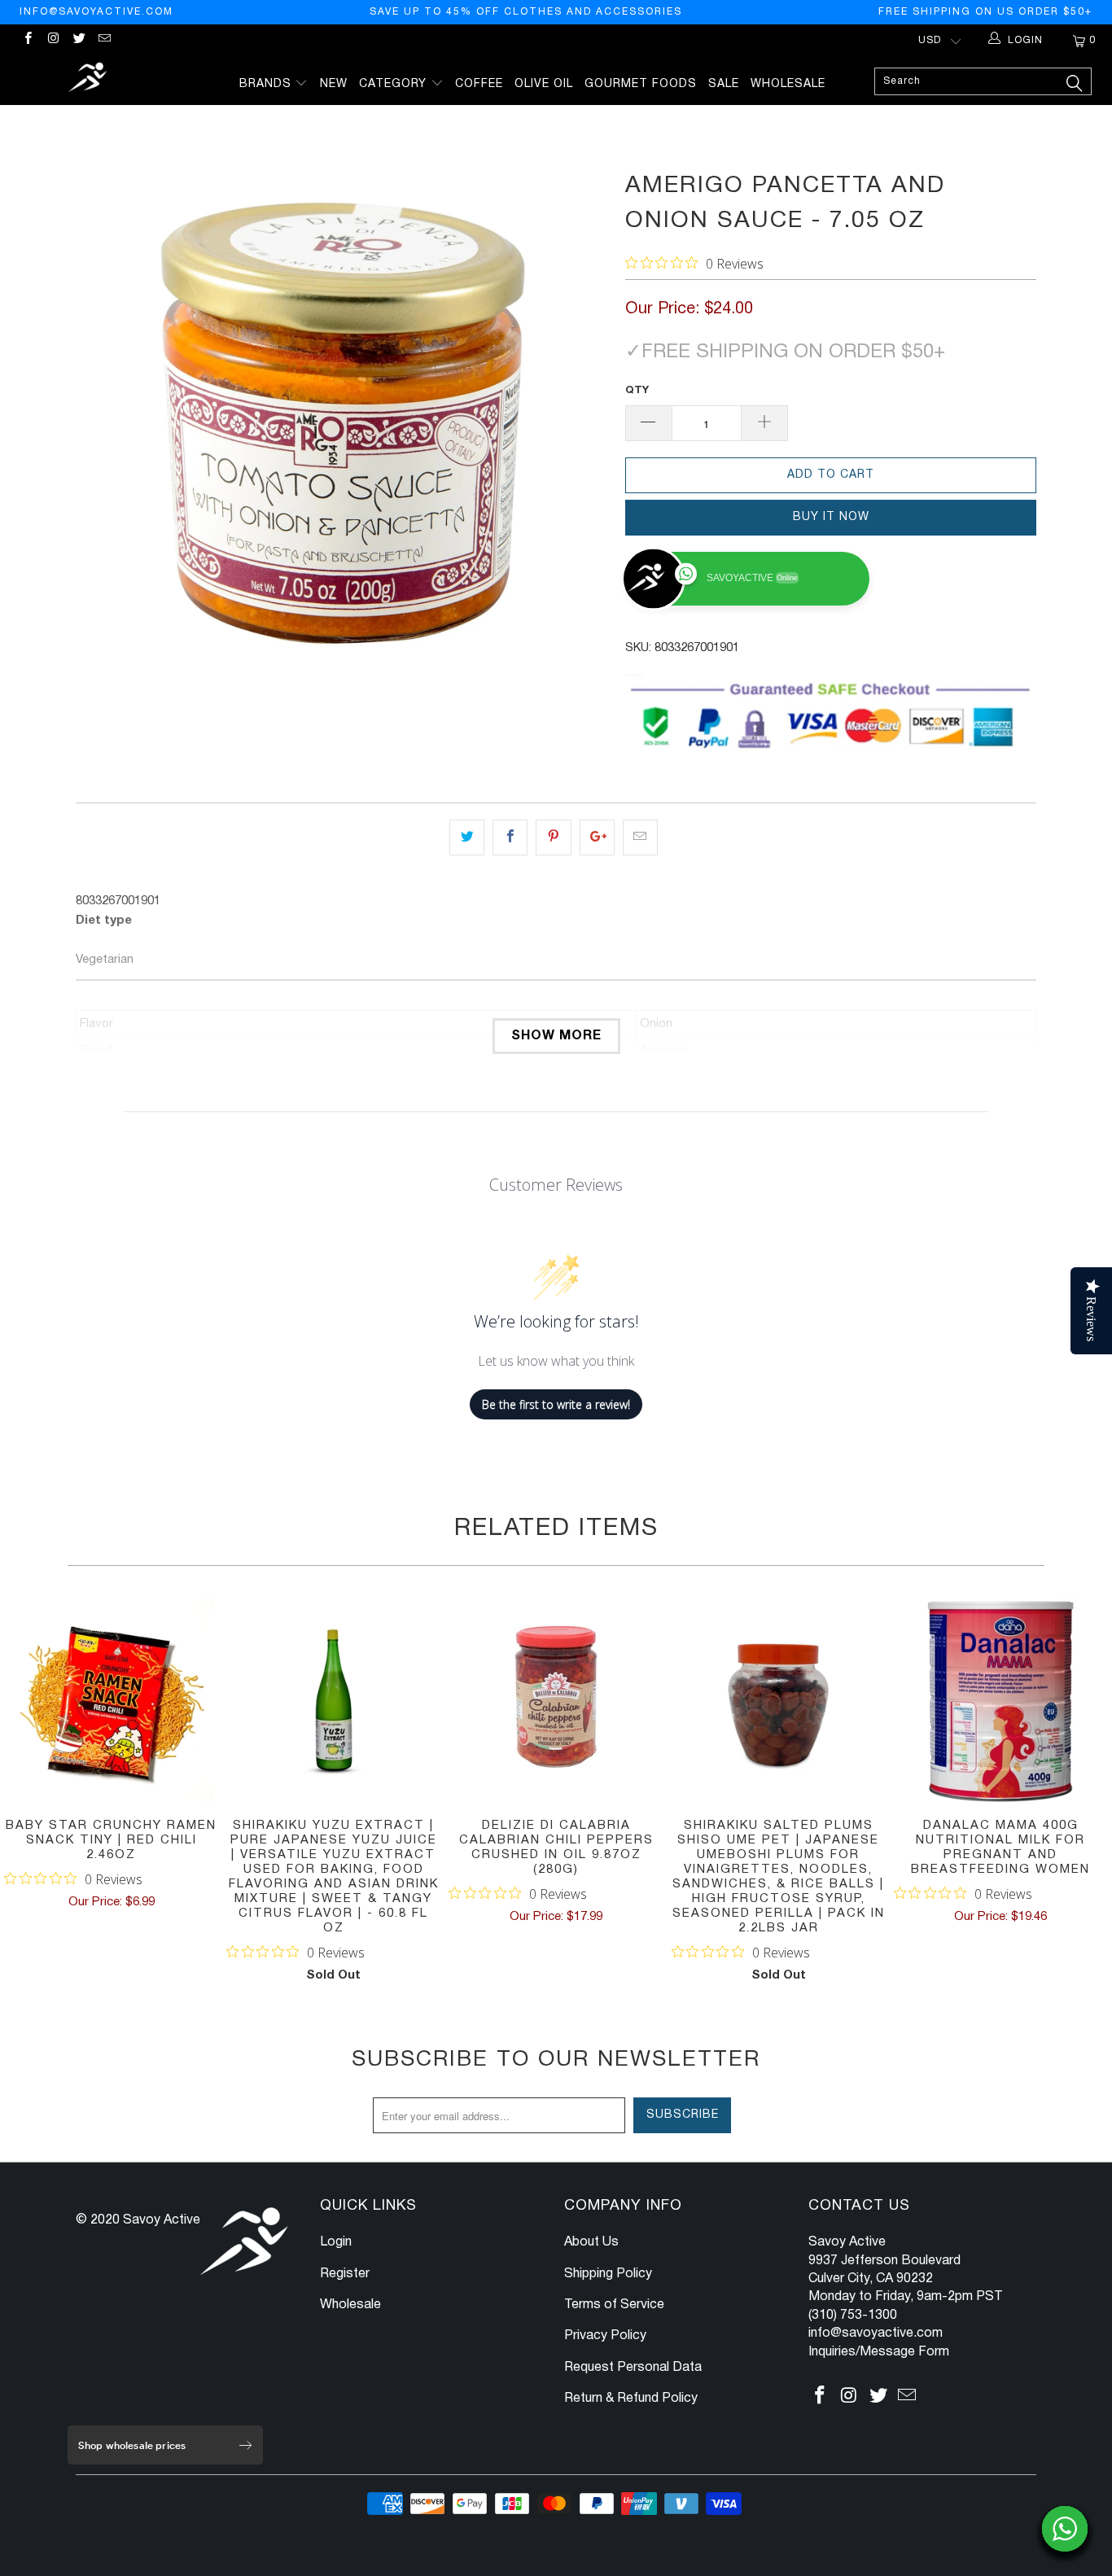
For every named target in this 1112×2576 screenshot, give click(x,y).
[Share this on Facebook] (510, 838)
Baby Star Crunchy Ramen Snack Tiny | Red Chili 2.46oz (111, 1700)
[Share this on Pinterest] (553, 838)
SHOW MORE (556, 1036)
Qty (637, 391)
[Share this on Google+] (597, 838)
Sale (724, 84)
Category (395, 84)
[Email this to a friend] (640, 838)
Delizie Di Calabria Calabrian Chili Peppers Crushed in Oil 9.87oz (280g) (556, 1700)
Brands (267, 84)
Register (345, 2274)
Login (336, 2242)
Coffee (479, 84)
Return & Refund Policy (631, 2399)
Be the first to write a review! (556, 1404)
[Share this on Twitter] (467, 838)
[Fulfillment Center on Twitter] (79, 40)
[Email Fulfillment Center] (104, 40)
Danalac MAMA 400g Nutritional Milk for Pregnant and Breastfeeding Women (1001, 1700)
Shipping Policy (608, 2274)
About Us (591, 2242)
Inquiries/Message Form (879, 2352)
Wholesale (788, 84)
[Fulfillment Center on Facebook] (27, 40)
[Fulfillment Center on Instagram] (53, 40)
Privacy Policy (605, 2336)
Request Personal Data (633, 2368)
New (334, 84)
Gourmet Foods (641, 84)
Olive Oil (544, 84)
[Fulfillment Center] (89, 79)
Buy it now (831, 517)
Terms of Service (614, 2305)
